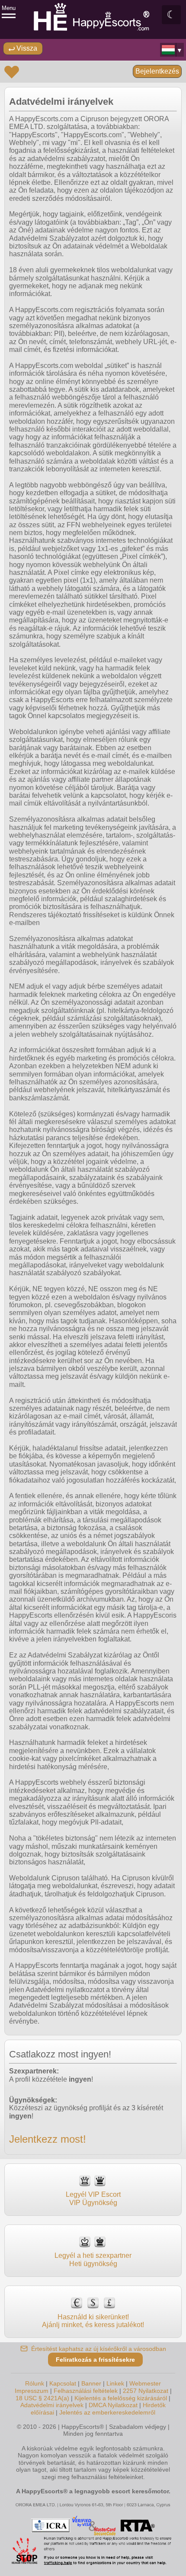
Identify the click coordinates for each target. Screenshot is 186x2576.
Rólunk (35, 2383)
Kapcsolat (63, 2383)
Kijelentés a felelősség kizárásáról (121, 2398)
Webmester (145, 2383)
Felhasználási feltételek (86, 2391)
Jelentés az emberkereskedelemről (107, 2412)
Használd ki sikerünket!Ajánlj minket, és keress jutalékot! (93, 2321)
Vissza (26, 48)
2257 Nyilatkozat (146, 2391)
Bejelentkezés (157, 71)
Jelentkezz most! (48, 2139)
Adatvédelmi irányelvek (52, 2405)
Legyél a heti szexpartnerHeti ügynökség (93, 2259)
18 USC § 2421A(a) (42, 2398)
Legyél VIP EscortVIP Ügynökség (93, 2198)
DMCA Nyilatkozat (113, 2405)
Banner (91, 2383)
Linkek (115, 2383)
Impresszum (32, 2391)
